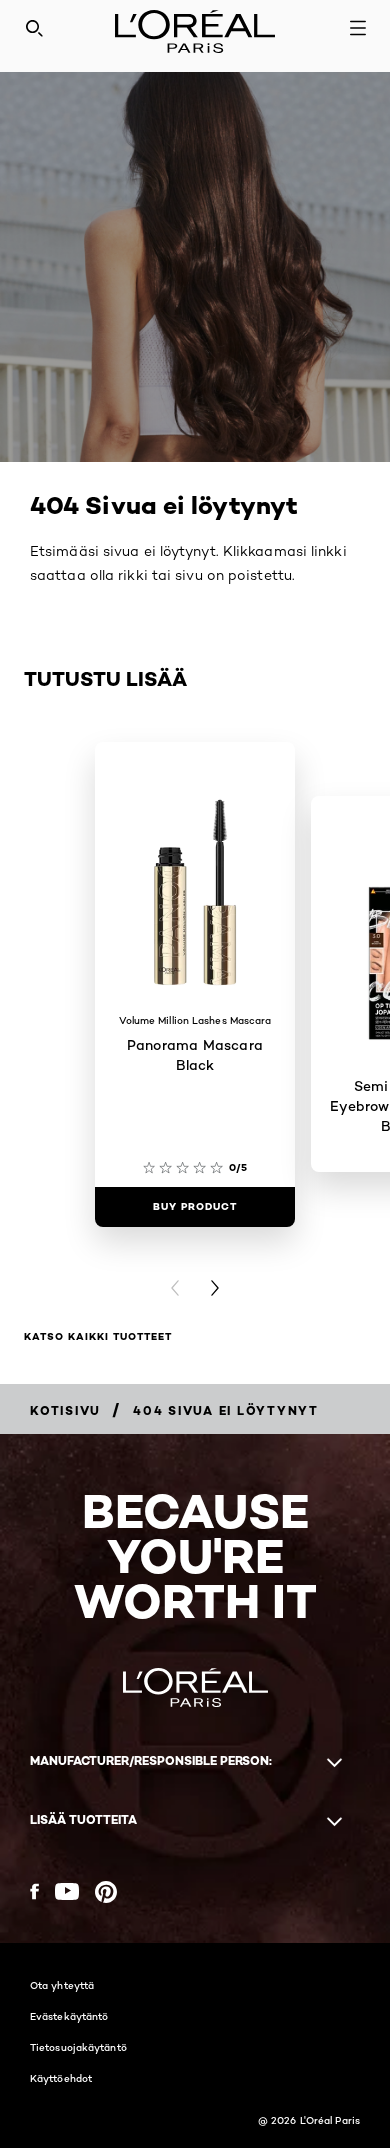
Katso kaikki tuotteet (98, 1336)
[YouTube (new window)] (67, 1891)
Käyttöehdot (61, 2078)
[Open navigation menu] (358, 28)
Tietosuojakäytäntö (78, 2047)
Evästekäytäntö (69, 2016)
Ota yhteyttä (62, 1985)
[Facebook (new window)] (34, 1891)
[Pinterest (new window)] (106, 1892)
